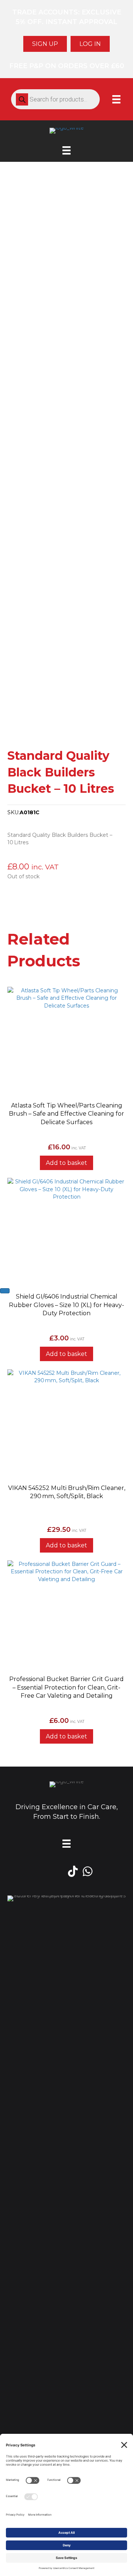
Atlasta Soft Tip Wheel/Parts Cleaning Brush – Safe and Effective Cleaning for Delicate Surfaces (66, 1114)
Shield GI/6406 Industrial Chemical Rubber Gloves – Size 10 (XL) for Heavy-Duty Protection (66, 1305)
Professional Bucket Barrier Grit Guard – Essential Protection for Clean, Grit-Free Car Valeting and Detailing (66, 1687)
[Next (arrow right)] (5, 1291)
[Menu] (116, 99)
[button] (66, 1089)
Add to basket (66, 1163)
